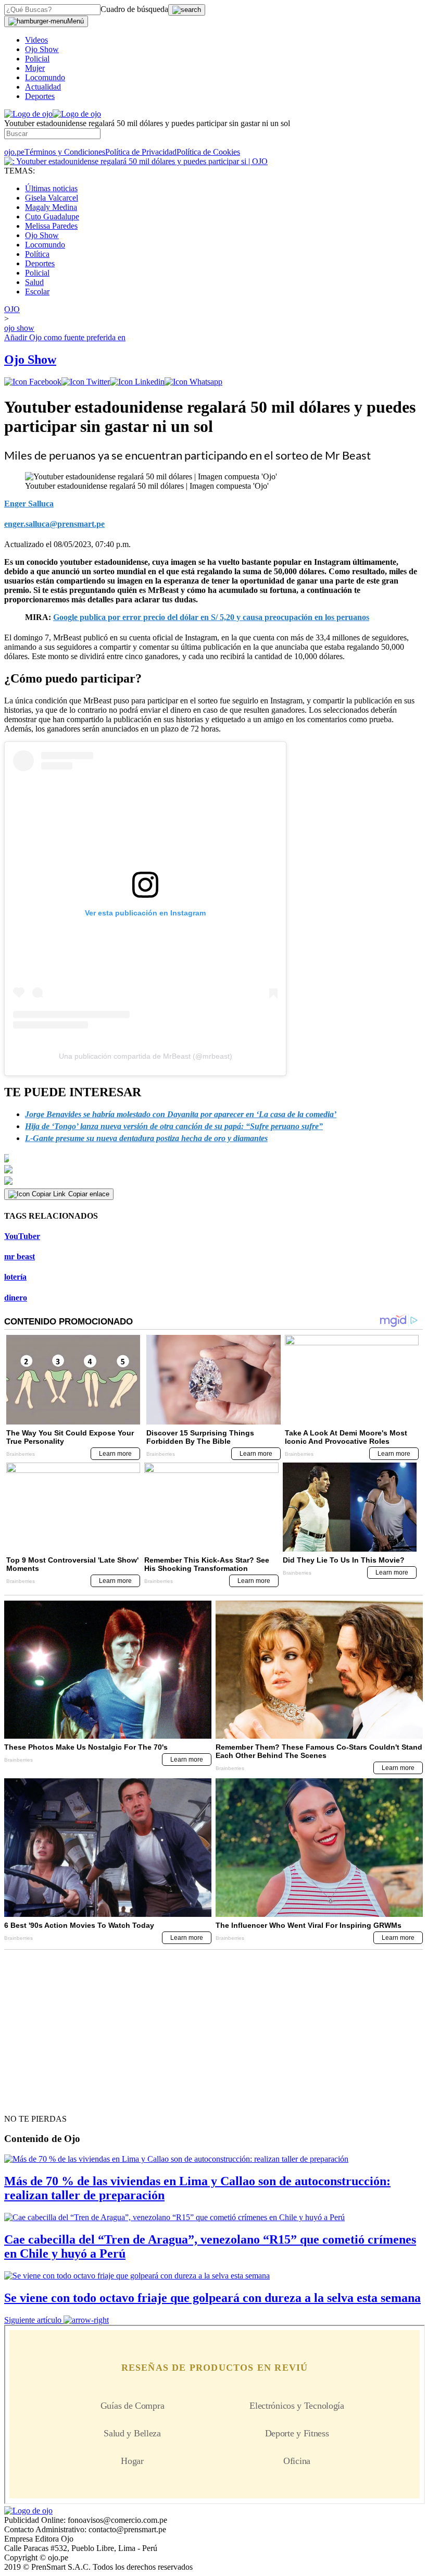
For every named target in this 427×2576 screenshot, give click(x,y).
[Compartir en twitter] (86, 382)
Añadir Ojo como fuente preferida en (65, 337)
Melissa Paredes (51, 226)
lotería (15, 1277)
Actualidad (43, 87)
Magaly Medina (51, 207)
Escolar (37, 292)
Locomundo (45, 77)
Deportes (40, 96)
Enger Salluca (29, 504)
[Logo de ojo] (28, 114)
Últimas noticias (51, 188)
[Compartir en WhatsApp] (193, 382)
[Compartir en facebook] (33, 382)
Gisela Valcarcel (52, 198)
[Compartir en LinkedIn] (137, 382)
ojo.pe (14, 152)
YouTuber (22, 1236)
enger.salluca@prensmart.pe (54, 524)
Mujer (35, 68)
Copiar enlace (89, 1194)
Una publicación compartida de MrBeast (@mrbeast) (146, 1056)
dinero (16, 1298)
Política (37, 254)
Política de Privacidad (141, 152)
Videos (36, 40)
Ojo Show (42, 49)
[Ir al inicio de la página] (28, 2100)
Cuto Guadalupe (52, 216)
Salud (34, 282)
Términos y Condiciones (65, 152)
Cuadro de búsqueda (134, 9)
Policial (37, 59)
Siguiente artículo (33, 2320)
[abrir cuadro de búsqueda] (187, 10)
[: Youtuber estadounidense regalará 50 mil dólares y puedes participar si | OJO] (136, 161)
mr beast (20, 1256)
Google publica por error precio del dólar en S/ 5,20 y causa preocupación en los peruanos (211, 617)
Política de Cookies (208, 152)
